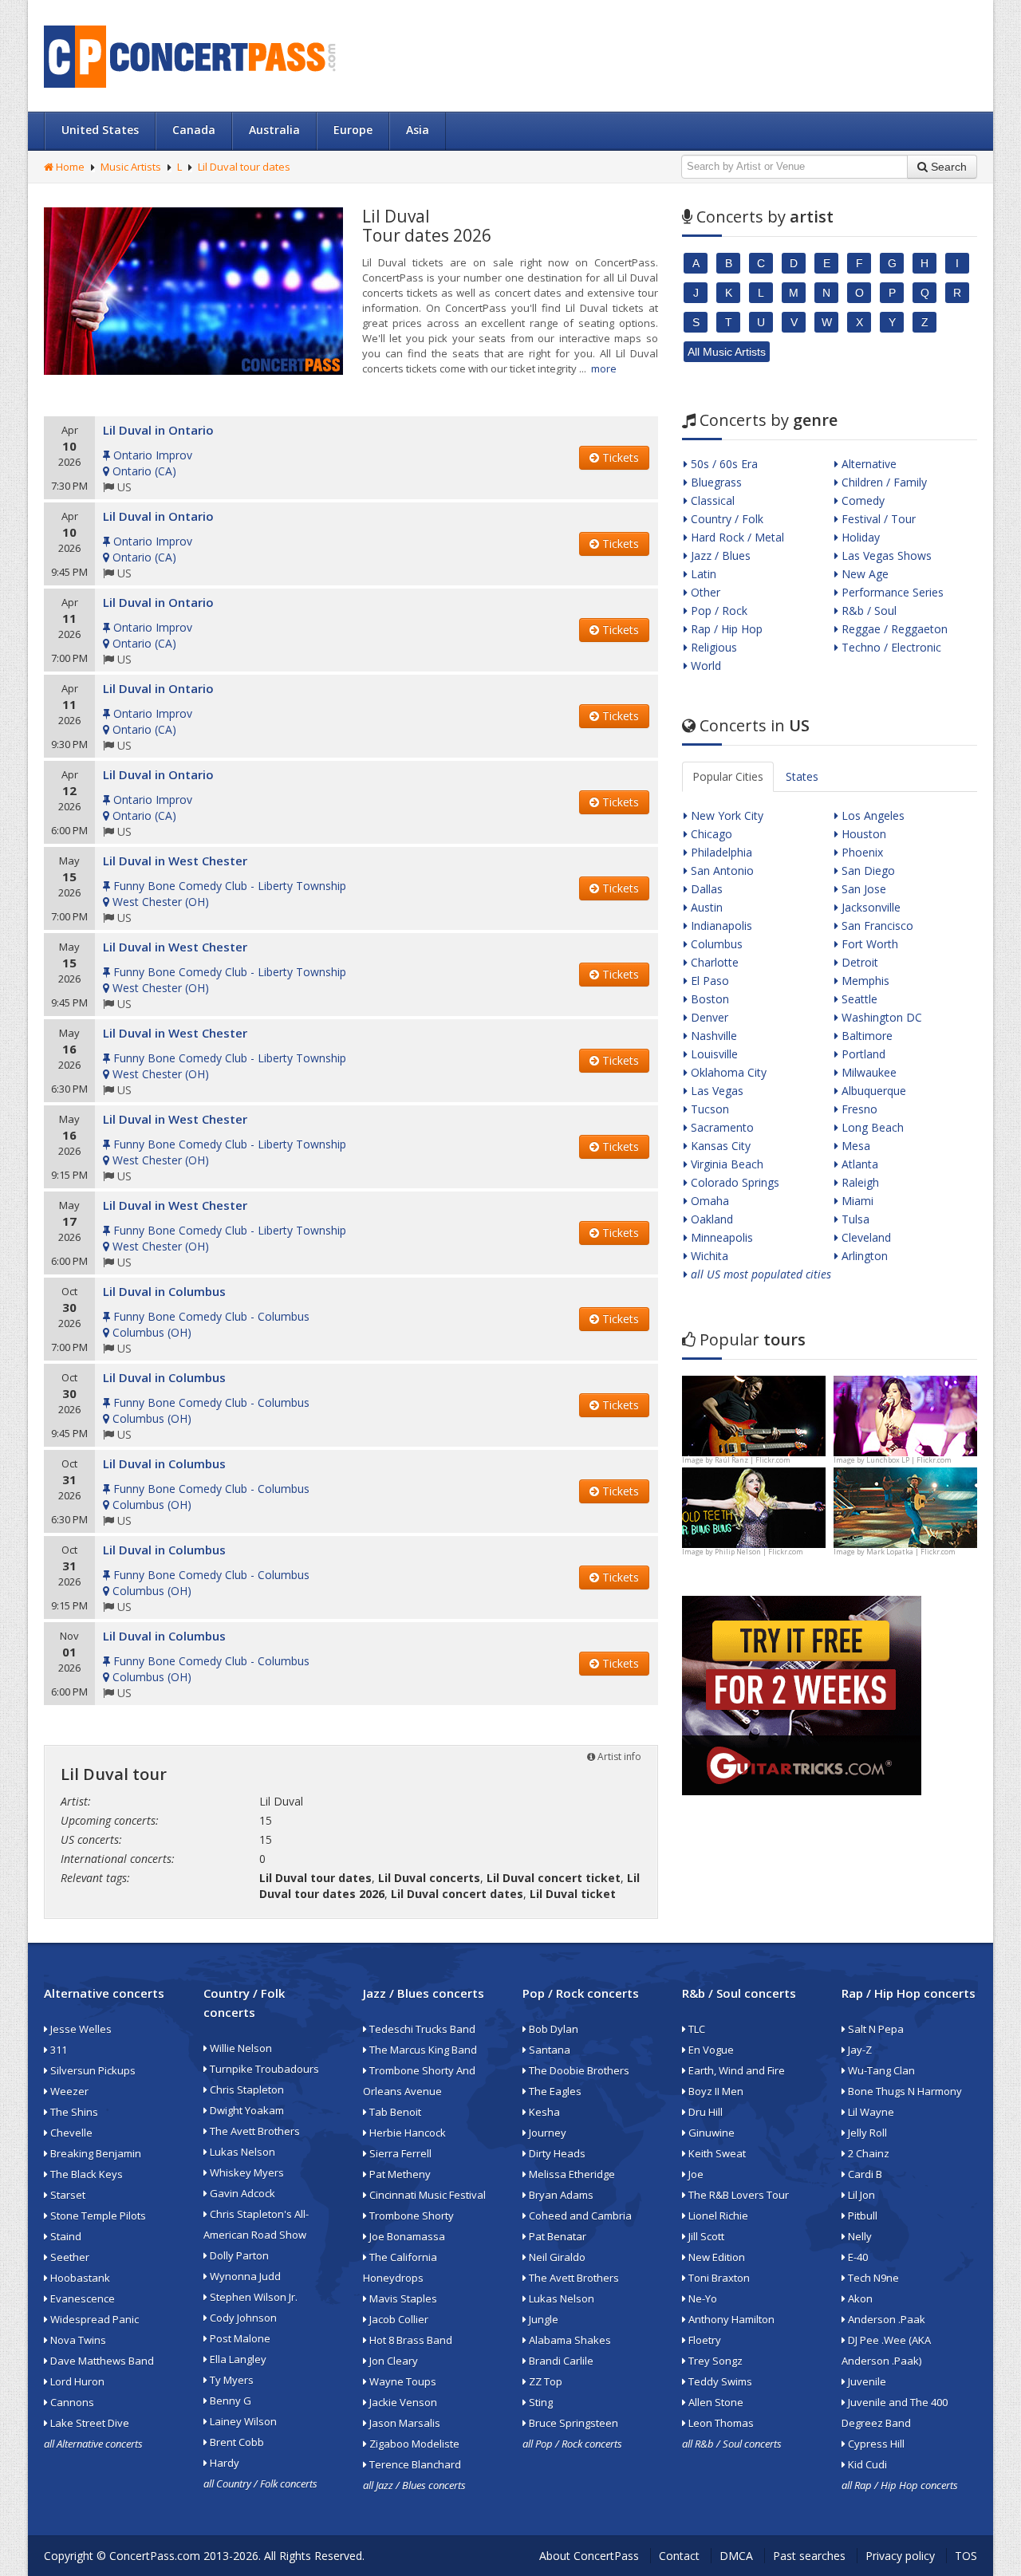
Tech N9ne (872, 2278)
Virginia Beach (725, 1164)
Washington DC (880, 1017)
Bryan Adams (560, 2195)
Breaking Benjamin (95, 2153)
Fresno (858, 1109)
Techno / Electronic (890, 647)
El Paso (708, 981)
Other (704, 592)
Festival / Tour (877, 519)
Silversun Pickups (92, 2070)
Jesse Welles (80, 2029)
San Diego (867, 870)
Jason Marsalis (404, 2423)
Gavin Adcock (241, 2193)
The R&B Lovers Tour (737, 2195)
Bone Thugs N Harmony (904, 2091)
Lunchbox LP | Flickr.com (909, 1460)
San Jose (862, 889)
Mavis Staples (402, 2298)
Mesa (854, 1146)
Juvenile (866, 2381)
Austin (705, 907)
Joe (695, 2174)
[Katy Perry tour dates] (905, 1414)
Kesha (543, 2112)
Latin (702, 574)
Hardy (223, 2463)
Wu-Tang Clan (880, 2070)
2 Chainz (867, 2153)
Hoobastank (79, 2278)
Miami (856, 1201)
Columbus (715, 944)
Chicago (710, 834)
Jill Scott (705, 2236)
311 (57, 2050)
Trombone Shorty (410, 2216)
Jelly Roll (866, 2133)
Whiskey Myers (246, 2172)
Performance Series (891, 592)
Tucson (708, 1109)
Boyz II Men (715, 2091)
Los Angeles (871, 815)
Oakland (710, 1219)
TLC (696, 2029)
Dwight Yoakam (246, 2110)
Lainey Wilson (242, 2421)
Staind (65, 2236)
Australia (274, 130)
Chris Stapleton (246, 2090)
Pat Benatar (556, 2236)
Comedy (861, 500)
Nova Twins (77, 2340)
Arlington (863, 1256)
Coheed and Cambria (579, 2216)
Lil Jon (860, 2195)
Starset (67, 2195)
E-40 (857, 2257)
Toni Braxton (718, 2278)
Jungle (542, 2319)
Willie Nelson (240, 2048)
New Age (863, 574)
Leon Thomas (720, 2423)
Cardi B (864, 2174)
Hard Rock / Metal (736, 537)
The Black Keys (85, 2174)
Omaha (708, 1201)
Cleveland (865, 1237)
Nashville (712, 1036)
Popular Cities (728, 776)
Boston (708, 999)
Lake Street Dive (89, 2423)
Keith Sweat (716, 2153)
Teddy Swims (719, 2381)
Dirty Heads (556, 2153)
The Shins (73, 2112)
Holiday (859, 537)
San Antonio (721, 870)
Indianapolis (720, 926)
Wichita (708, 1256)
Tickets (619, 457)
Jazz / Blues (719, 555)
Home (69, 167)
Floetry (704, 2340)
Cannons (71, 2402)
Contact (679, 2556)
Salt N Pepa (875, 2029)
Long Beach (871, 1127)
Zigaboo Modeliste (413, 2444)
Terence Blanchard (414, 2464)
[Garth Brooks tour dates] (905, 1506)
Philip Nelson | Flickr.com (759, 1552)
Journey (546, 2133)
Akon (859, 2298)
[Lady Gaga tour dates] (754, 1506)
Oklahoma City (727, 1072)
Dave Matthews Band (101, 2361)
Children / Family (883, 482)
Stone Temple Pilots (97, 2216)
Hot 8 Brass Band (410, 2340)
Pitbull (861, 2216)
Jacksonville (869, 907)
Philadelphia (720, 852)
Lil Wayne (870, 2112)
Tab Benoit (394, 2112)
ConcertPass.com (155, 2556)
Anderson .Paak (885, 2319)
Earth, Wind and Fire (735, 2070)
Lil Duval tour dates (244, 167)
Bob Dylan (552, 2029)
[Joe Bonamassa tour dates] (754, 1414)
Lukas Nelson (241, 2152)
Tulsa (854, 1219)
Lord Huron (76, 2381)
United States (100, 130)
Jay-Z (859, 2050)
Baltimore (865, 1036)
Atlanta (858, 1164)
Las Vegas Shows (885, 555)
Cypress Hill (875, 2444)
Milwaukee (867, 1072)
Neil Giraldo (556, 2257)
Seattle (858, 999)
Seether (69, 2257)
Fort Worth (868, 944)
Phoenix (861, 852)
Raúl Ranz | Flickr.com (753, 1460)
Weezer (68, 2091)
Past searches (809, 2556)
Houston (862, 834)
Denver (708, 1017)
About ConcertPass (589, 2556)
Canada (194, 130)
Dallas (705, 889)
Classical (711, 500)
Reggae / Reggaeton (893, 629)
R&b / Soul (867, 611)
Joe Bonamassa (406, 2236)
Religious (712, 647)
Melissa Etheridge (571, 2174)
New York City (725, 815)
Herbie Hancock (406, 2133)
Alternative (867, 464)
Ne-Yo (702, 2298)
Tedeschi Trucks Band (421, 2029)
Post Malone (239, 2338)
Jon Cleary (392, 2361)
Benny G (229, 2401)
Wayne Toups (402, 2381)
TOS (966, 2556)
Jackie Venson (402, 2402)
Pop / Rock (717, 611)
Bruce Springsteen (572, 2423)
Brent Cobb (236, 2442)
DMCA (736, 2556)
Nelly (859, 2236)
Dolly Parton (238, 2255)
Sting (540, 2402)
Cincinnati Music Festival (426, 2195)
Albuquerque (872, 1091)
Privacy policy (900, 2556)
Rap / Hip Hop (725, 629)
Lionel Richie (717, 2216)
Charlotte (713, 962)
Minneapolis (720, 1237)
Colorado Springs (733, 1182)
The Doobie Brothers (578, 2070)
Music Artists (131, 167)
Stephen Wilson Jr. (252, 2297)
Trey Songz (714, 2361)
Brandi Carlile (560, 2361)
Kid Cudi (866, 2464)
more (604, 368)
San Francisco (876, 926)
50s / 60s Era (723, 464)
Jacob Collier (398, 2319)
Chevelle (70, 2133)
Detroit (858, 962)
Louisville (713, 1054)
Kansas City (719, 1146)
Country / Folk (725, 519)
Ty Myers (231, 2380)
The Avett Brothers (254, 2131)
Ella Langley (237, 2359)
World (704, 666)
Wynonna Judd (244, 2276)
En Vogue (710, 2050)
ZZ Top (544, 2381)
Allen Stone (715, 2402)
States (802, 776)
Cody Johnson (242, 2318)
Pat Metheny (399, 2174)
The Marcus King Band (422, 2050)
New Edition (715, 2257)
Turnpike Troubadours (263, 2069)
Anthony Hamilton (730, 2319)
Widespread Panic (93, 2319)
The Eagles (554, 2091)
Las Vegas (715, 1091)
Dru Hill (704, 2112)
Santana (548, 2050)
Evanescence (81, 2298)
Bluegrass (715, 482)
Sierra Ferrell (399, 2153)
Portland (862, 1054)
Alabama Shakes (569, 2340)
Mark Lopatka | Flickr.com (911, 1552)
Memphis (864, 981)
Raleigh (859, 1182)
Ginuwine (710, 2133)
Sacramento (721, 1127)
